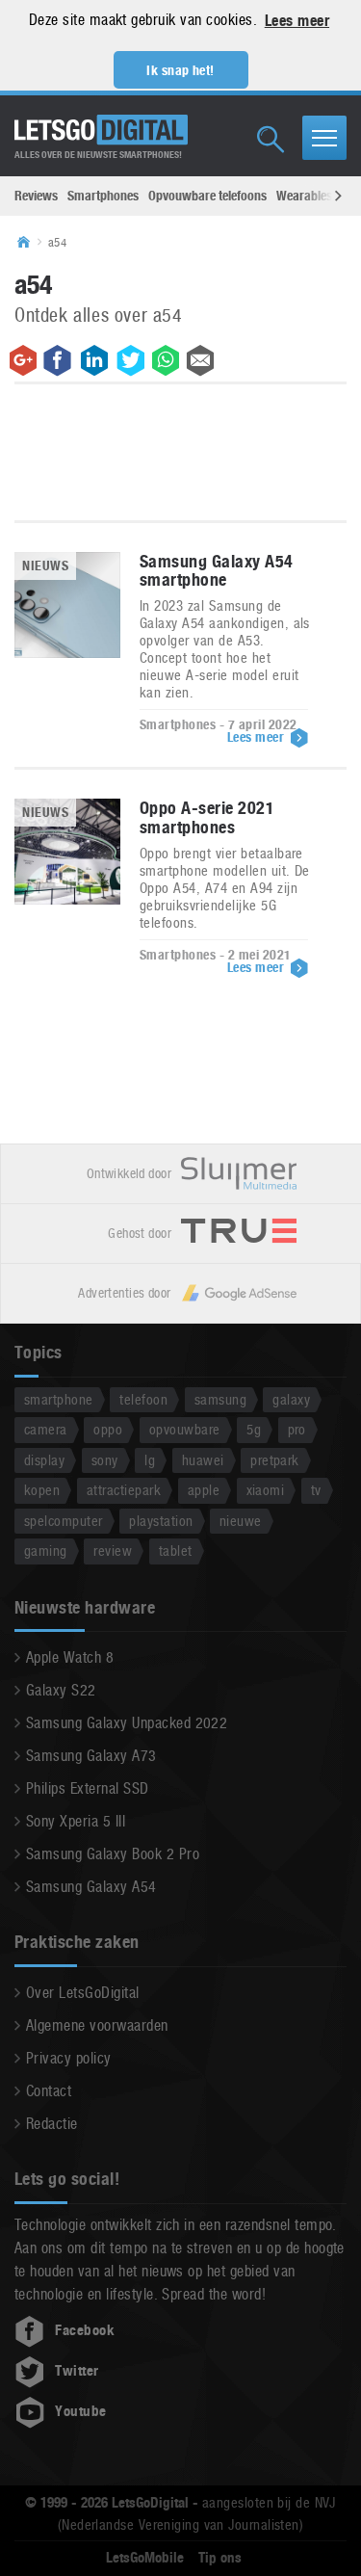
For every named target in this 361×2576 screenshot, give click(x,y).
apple (204, 1490)
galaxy (291, 1399)
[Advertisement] (181, 457)
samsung (220, 1399)
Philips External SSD (88, 1788)
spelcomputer (64, 1521)
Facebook (85, 2330)
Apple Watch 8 (70, 1657)
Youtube (80, 2411)
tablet (176, 1551)
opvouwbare (185, 1429)
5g (254, 1429)
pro (297, 1429)
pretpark (275, 1460)
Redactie (52, 2124)
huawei (203, 1460)
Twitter (77, 2371)
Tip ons (220, 2558)
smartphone (59, 1399)
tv (316, 1490)
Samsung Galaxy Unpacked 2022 (127, 1723)
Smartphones (103, 196)
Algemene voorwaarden (97, 2025)
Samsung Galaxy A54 (91, 1887)
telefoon (143, 1399)
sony (105, 1460)
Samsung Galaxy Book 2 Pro (113, 1854)
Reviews (36, 196)
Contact (49, 2091)
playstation (161, 1521)
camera (46, 1429)
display (44, 1460)
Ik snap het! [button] (180, 70)
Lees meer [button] (297, 21)
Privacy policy (69, 2058)
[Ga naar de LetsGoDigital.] (30, 243)
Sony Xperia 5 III (76, 1821)
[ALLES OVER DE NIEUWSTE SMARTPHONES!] (101, 130)
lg (150, 1460)
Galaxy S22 (61, 1690)
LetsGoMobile (145, 2558)
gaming (46, 1551)
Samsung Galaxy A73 (91, 1756)
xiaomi (266, 1490)
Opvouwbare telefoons (207, 196)
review (113, 1551)
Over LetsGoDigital (83, 1993)
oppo (108, 1429)
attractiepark (124, 1490)
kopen (42, 1490)
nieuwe (241, 1521)
